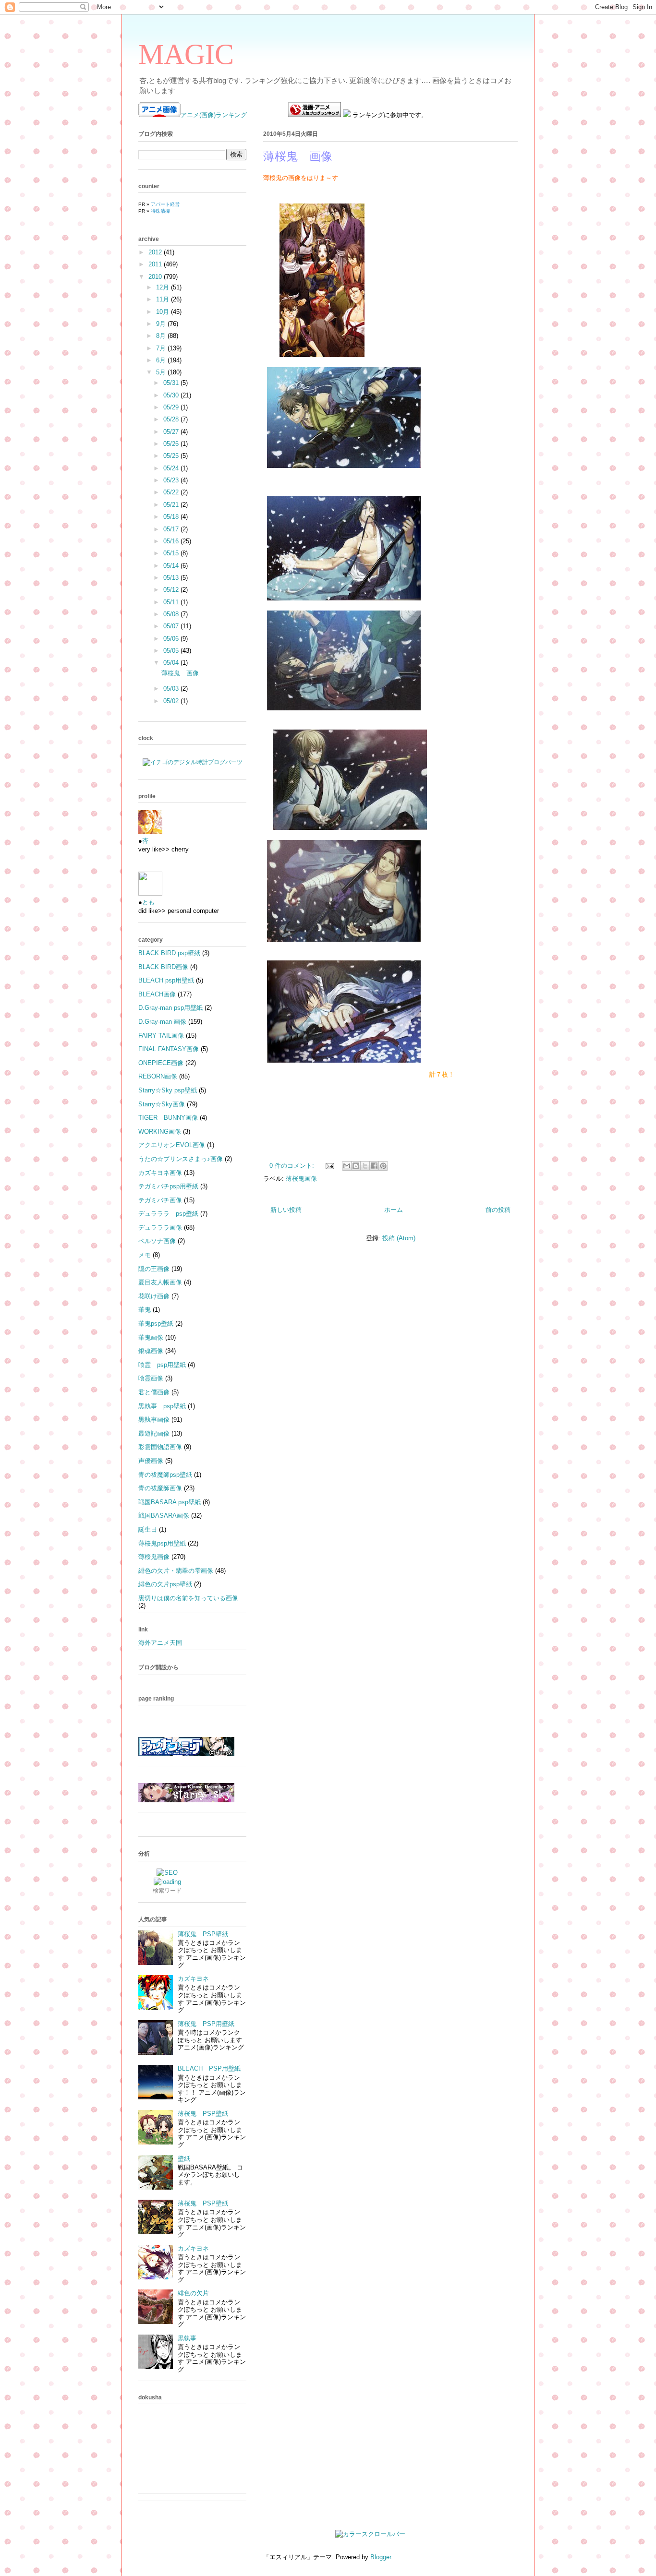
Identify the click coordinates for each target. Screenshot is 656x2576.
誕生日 (148, 1529)
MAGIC (186, 54)
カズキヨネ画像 (160, 1173)
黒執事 (187, 2338)
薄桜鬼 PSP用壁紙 (206, 2024)
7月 (162, 348)
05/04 (172, 663)
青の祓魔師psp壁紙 (165, 1475)
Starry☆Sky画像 (162, 1104)
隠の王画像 (154, 1269)
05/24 (172, 468)
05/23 (172, 480)
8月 (162, 336)
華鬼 (145, 1310)
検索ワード (167, 1891)
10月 (164, 312)
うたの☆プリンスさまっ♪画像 (181, 1159)
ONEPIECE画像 (161, 1063)
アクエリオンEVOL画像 (172, 1145)
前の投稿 (498, 1210)
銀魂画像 (151, 1351)
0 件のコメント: (293, 1166)
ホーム (394, 1210)
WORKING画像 (160, 1132)
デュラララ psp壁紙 (168, 1214)
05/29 (172, 407)
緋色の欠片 (193, 2293)
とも (148, 902)
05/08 (172, 614)
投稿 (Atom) (399, 1238)
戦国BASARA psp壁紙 (170, 1502)
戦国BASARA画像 (164, 1516)
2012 (156, 252)
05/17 (172, 529)
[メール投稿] (329, 1166)
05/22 (172, 492)
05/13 (172, 578)
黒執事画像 (154, 1420)
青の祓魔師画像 (160, 1488)
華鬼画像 (151, 1337)
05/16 (172, 541)
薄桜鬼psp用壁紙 (162, 1543)
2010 (156, 277)
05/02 (172, 701)
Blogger (381, 2557)
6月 (162, 360)
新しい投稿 (286, 1210)
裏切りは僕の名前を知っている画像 (188, 1598)
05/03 (172, 689)
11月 (164, 299)
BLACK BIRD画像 (163, 967)
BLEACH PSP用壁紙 (209, 2068)
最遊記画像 (154, 1433)
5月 (162, 372)
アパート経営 (165, 204)
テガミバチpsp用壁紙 (168, 1186)
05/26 (172, 444)
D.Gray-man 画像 (162, 1022)
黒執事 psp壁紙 (162, 1406)
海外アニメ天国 (160, 1643)
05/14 (172, 566)
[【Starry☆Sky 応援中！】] (186, 1800)
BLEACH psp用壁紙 (166, 980)
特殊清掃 (160, 211)
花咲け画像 (154, 1296)
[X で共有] (365, 1166)
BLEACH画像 (157, 994)
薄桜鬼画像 (301, 1179)
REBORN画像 (158, 1076)
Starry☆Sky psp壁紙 (168, 1090)
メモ (145, 1255)
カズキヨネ (193, 1979)
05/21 (172, 505)
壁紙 (184, 2159)
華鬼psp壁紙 (156, 1324)
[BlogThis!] (356, 1166)
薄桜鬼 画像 (298, 156)
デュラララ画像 (160, 1228)
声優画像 (151, 1461)
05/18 (172, 517)
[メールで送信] (347, 1166)
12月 (164, 287)
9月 (162, 324)
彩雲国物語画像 (160, 1447)
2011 (156, 264)
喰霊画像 (151, 1378)
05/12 (172, 590)
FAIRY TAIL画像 (161, 1036)
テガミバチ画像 (160, 1200)
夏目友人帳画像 (160, 1282)
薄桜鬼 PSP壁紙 (203, 1934)
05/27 (172, 432)
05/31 (172, 383)
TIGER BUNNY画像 (168, 1118)
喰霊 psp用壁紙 (162, 1365)
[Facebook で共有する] (374, 1166)
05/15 (172, 553)
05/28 (172, 419)
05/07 (172, 626)
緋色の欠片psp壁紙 (165, 1584)
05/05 (172, 651)
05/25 (172, 456)
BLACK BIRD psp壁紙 (169, 953)
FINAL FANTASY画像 (169, 1049)
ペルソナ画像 (157, 1241)
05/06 (172, 639)
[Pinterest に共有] (383, 1166)
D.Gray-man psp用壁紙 (170, 1008)
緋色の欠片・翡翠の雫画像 (176, 1571)
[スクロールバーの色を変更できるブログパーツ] (370, 2534)
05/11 (172, 602)
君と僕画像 (154, 1392)
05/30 (172, 395)
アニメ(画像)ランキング (214, 115)
